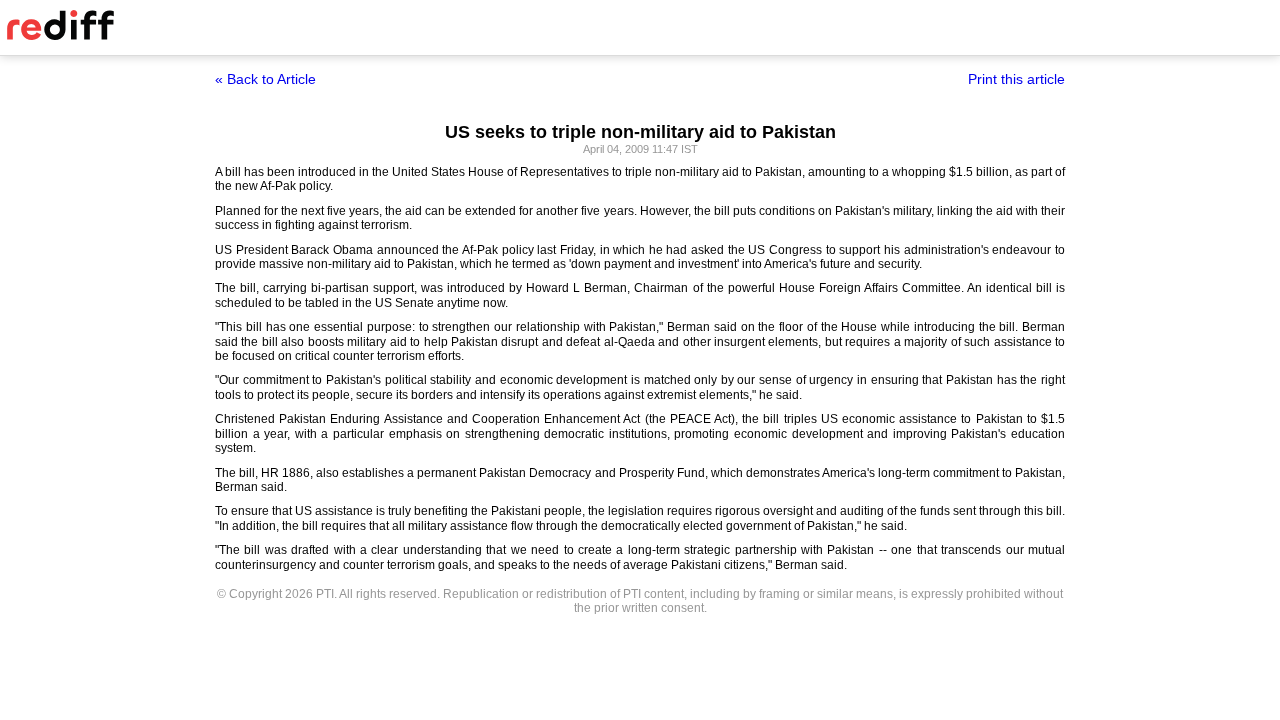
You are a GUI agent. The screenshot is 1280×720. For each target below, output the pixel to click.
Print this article (1016, 79)
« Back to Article (265, 79)
